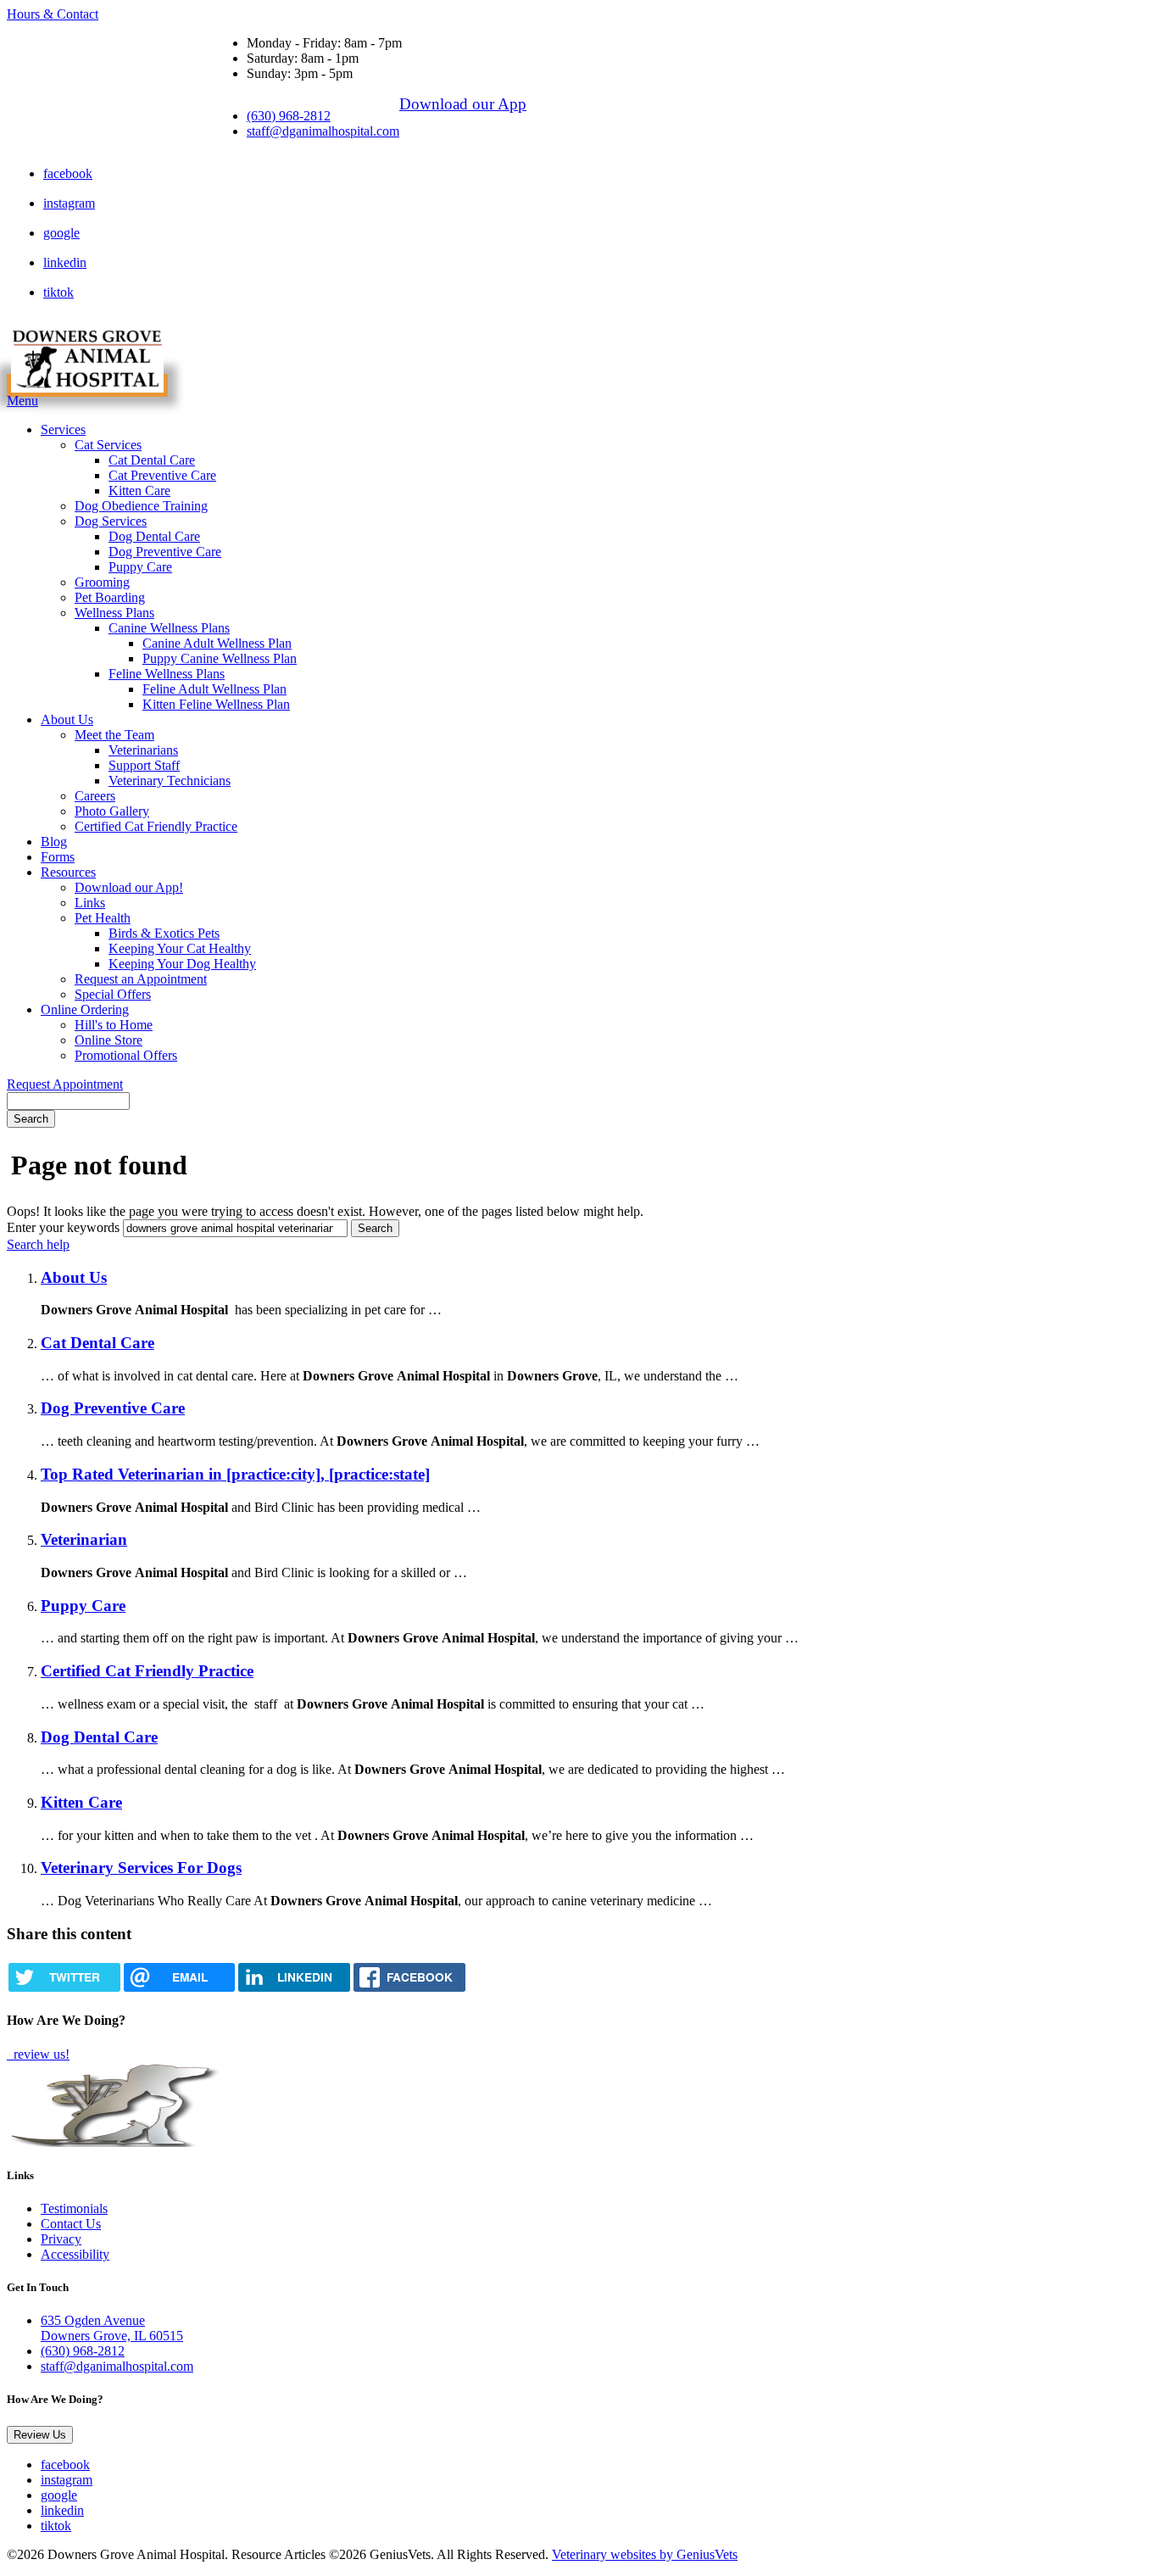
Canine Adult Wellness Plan (217, 643)
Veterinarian (84, 1539)
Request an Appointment (141, 979)
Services (63, 429)
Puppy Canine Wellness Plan (220, 658)
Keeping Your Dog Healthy (182, 964)
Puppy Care (140, 567)
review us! (40, 2054)
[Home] (87, 385)
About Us (67, 719)
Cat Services (108, 445)
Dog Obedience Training (141, 506)
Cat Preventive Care (162, 475)
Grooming (102, 582)
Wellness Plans (114, 613)
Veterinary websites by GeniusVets (645, 2554)
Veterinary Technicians (170, 781)
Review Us (40, 2435)
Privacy (61, 2239)
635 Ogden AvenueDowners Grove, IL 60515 (112, 2328)
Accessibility (75, 2254)
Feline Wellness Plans (167, 674)
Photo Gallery (112, 811)
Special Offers (113, 994)
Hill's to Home (114, 1025)
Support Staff (144, 765)
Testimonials (74, 2208)
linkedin (65, 262)
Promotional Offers (126, 1055)
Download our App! (129, 887)
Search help (38, 1244)
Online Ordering (85, 1009)
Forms (58, 857)
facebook (68, 173)
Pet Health (103, 918)
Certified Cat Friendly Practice (156, 826)
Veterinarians (143, 750)
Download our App (463, 104)
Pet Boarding (110, 597)
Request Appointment (65, 1084)
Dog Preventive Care (165, 552)
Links (90, 903)
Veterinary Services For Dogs (141, 1868)
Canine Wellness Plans (169, 628)
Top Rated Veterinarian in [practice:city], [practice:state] (235, 1474)
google (61, 233)
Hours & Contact (53, 14)
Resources (68, 872)
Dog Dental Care (154, 536)
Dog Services (111, 521)
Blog (54, 842)
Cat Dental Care (152, 460)
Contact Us (71, 2224)
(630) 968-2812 (289, 116)
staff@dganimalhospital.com (323, 131)
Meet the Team (114, 735)
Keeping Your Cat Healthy (180, 948)
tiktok (58, 292)
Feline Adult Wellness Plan (214, 689)
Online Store (109, 1040)
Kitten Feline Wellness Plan (216, 704)
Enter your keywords (63, 1227)
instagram (69, 203)
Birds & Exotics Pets (164, 933)
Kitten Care (139, 491)
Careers (95, 796)
